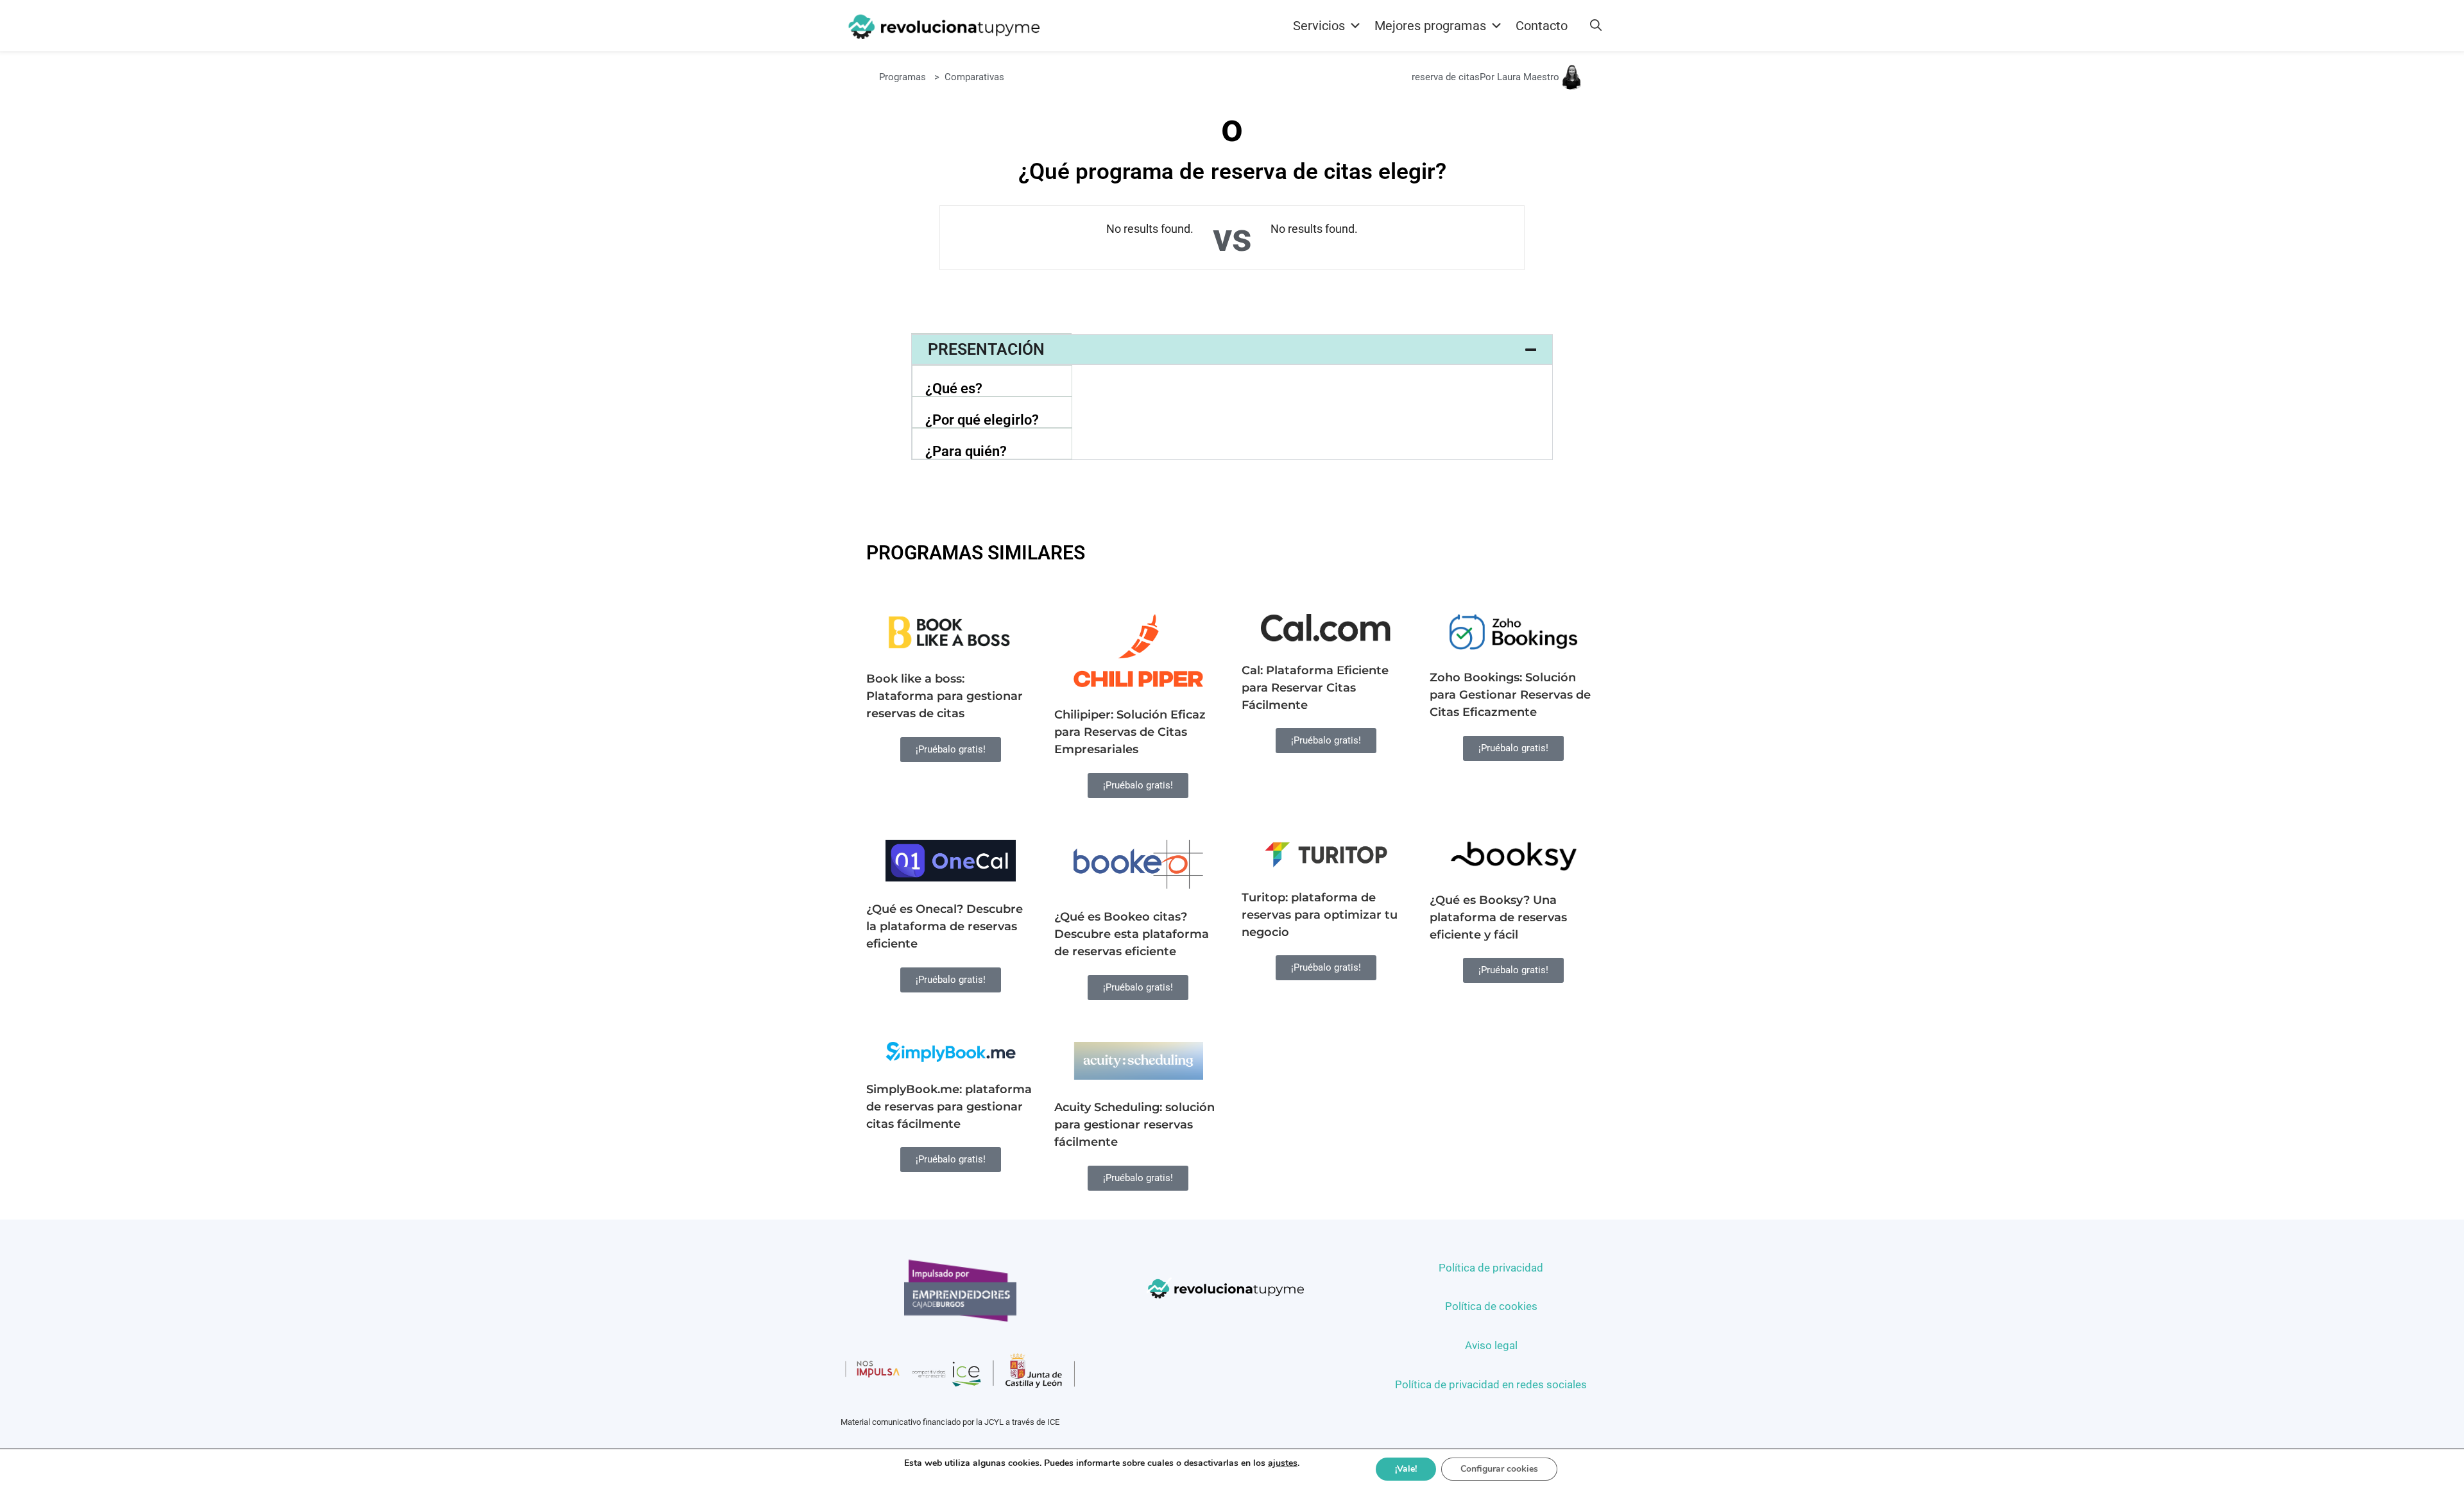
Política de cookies (1491, 1306)
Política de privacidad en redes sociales (1491, 1384)
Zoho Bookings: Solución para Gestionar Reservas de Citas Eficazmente (1510, 695)
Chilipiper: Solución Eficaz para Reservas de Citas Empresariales (1130, 732)
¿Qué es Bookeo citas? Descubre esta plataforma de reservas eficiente (1132, 934)
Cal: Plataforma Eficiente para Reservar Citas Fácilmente (1315, 688)
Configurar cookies (1499, 1469)
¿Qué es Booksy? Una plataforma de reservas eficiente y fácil (1498, 917)
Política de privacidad (1491, 1268)
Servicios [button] (1319, 26)
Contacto (1542, 26)
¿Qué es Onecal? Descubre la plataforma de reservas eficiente (945, 926)
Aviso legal (1491, 1345)
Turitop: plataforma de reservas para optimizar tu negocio (1320, 915)
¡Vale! (1406, 1469)
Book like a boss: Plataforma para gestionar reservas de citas (945, 696)
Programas (903, 77)
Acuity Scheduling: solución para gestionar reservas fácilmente (1134, 1125)
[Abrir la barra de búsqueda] (1596, 26)
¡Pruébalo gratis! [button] (951, 749)
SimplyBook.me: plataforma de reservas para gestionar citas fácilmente (949, 1107)
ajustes (1283, 1463)
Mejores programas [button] (1430, 26)
